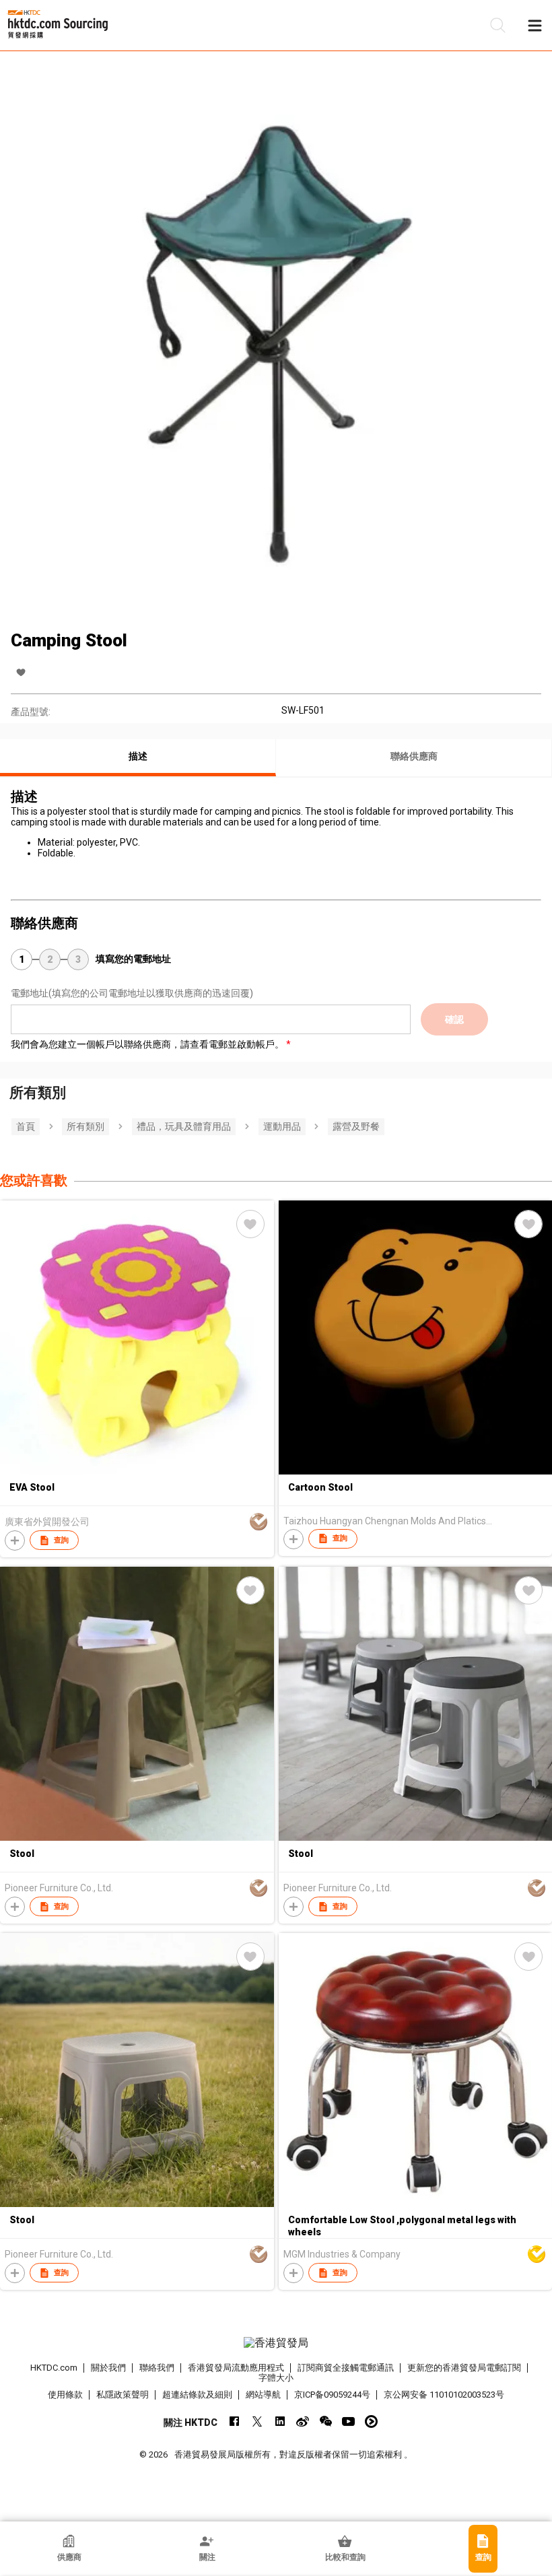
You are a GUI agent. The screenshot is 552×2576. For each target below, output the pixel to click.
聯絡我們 (157, 2368)
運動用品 (282, 1126)
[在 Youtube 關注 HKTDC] (348, 2421)
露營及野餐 (356, 1126)
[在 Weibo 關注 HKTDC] (303, 2421)
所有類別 (85, 1126)
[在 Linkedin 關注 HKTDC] (280, 2421)
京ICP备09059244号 (332, 2395)
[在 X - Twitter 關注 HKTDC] (257, 2421)
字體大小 (276, 2378)
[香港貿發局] (276, 2343)
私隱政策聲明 (123, 2395)
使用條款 (65, 2395)
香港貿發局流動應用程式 (236, 2368)
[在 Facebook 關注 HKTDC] (234, 2421)
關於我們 (108, 2368)
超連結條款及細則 (197, 2395)
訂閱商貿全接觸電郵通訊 (346, 2368)
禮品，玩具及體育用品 (184, 1126)
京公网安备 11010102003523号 (444, 2395)
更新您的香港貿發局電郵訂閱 (464, 2368)
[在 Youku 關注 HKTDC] (371, 2421)
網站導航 (263, 2395)
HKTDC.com (54, 2368)
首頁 (26, 1126)
